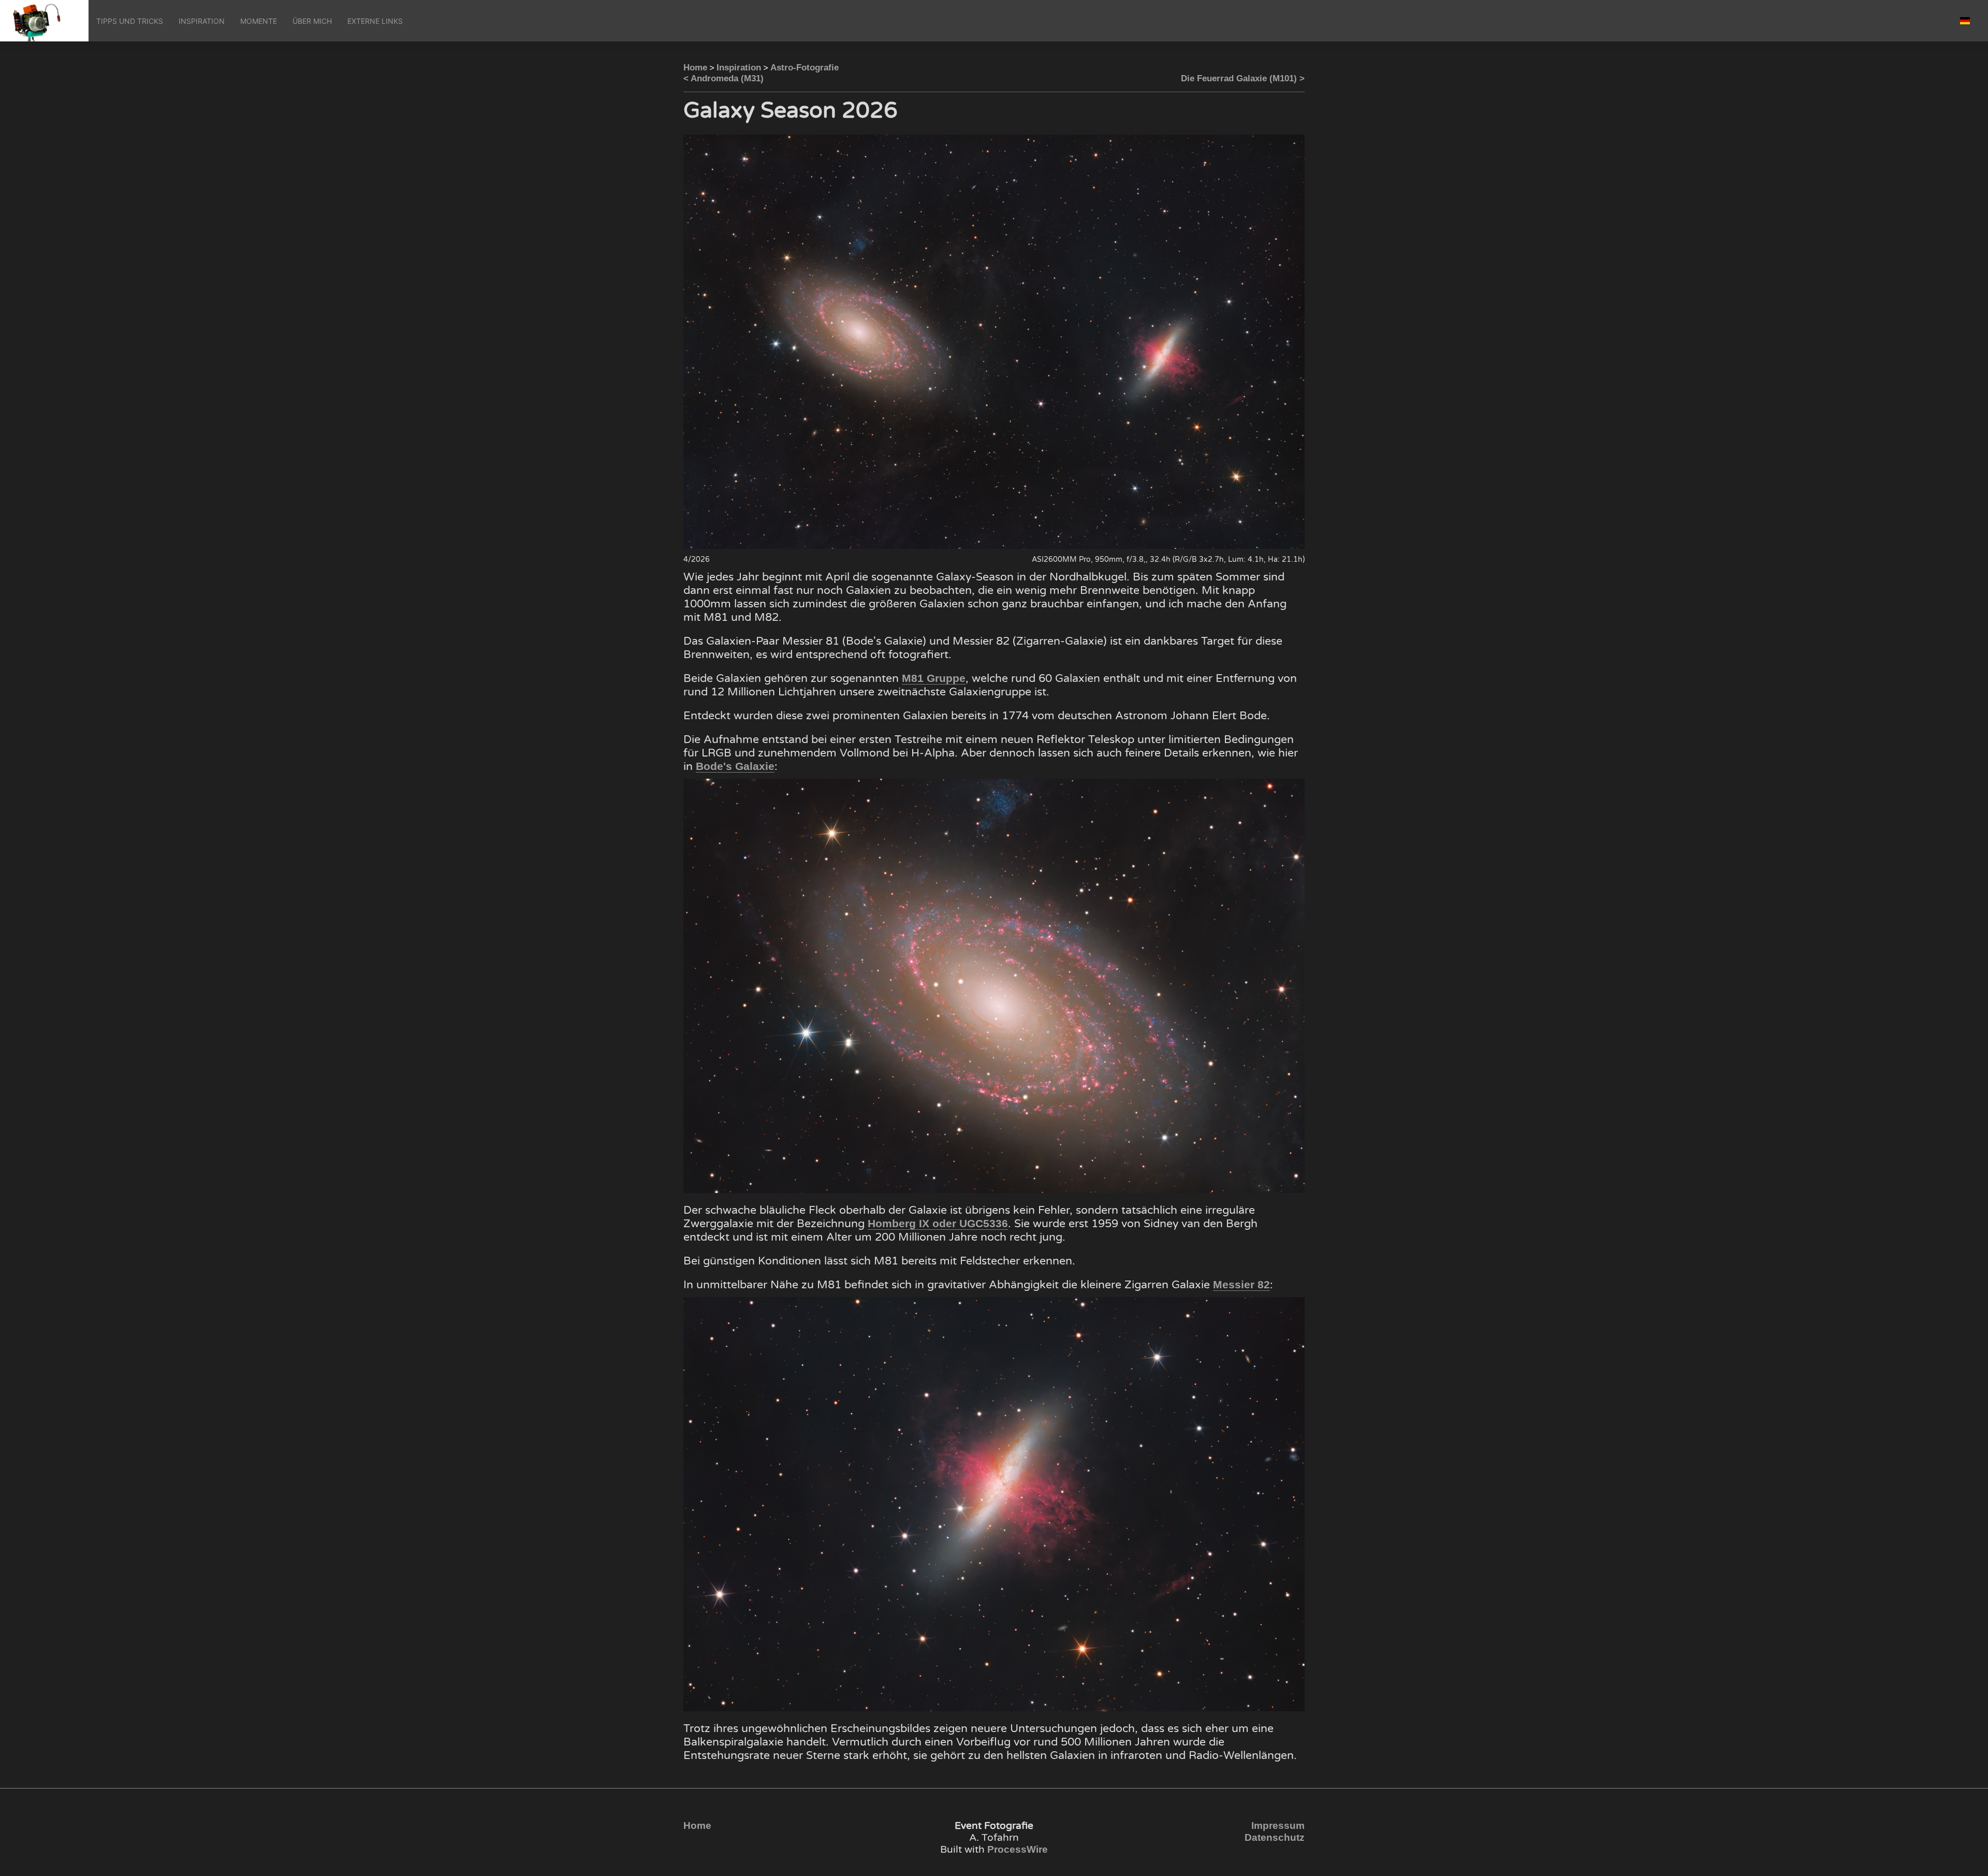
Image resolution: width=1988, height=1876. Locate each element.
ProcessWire (1018, 1849)
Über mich (312, 21)
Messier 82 (1241, 1285)
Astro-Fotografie (805, 68)
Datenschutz (1275, 1837)
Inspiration (202, 21)
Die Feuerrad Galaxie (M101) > (1243, 78)
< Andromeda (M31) (723, 78)
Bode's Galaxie (735, 766)
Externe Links (375, 21)
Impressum (1278, 1826)
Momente (259, 21)
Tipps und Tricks (130, 21)
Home (695, 68)
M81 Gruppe (934, 678)
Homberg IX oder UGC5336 (938, 1224)
